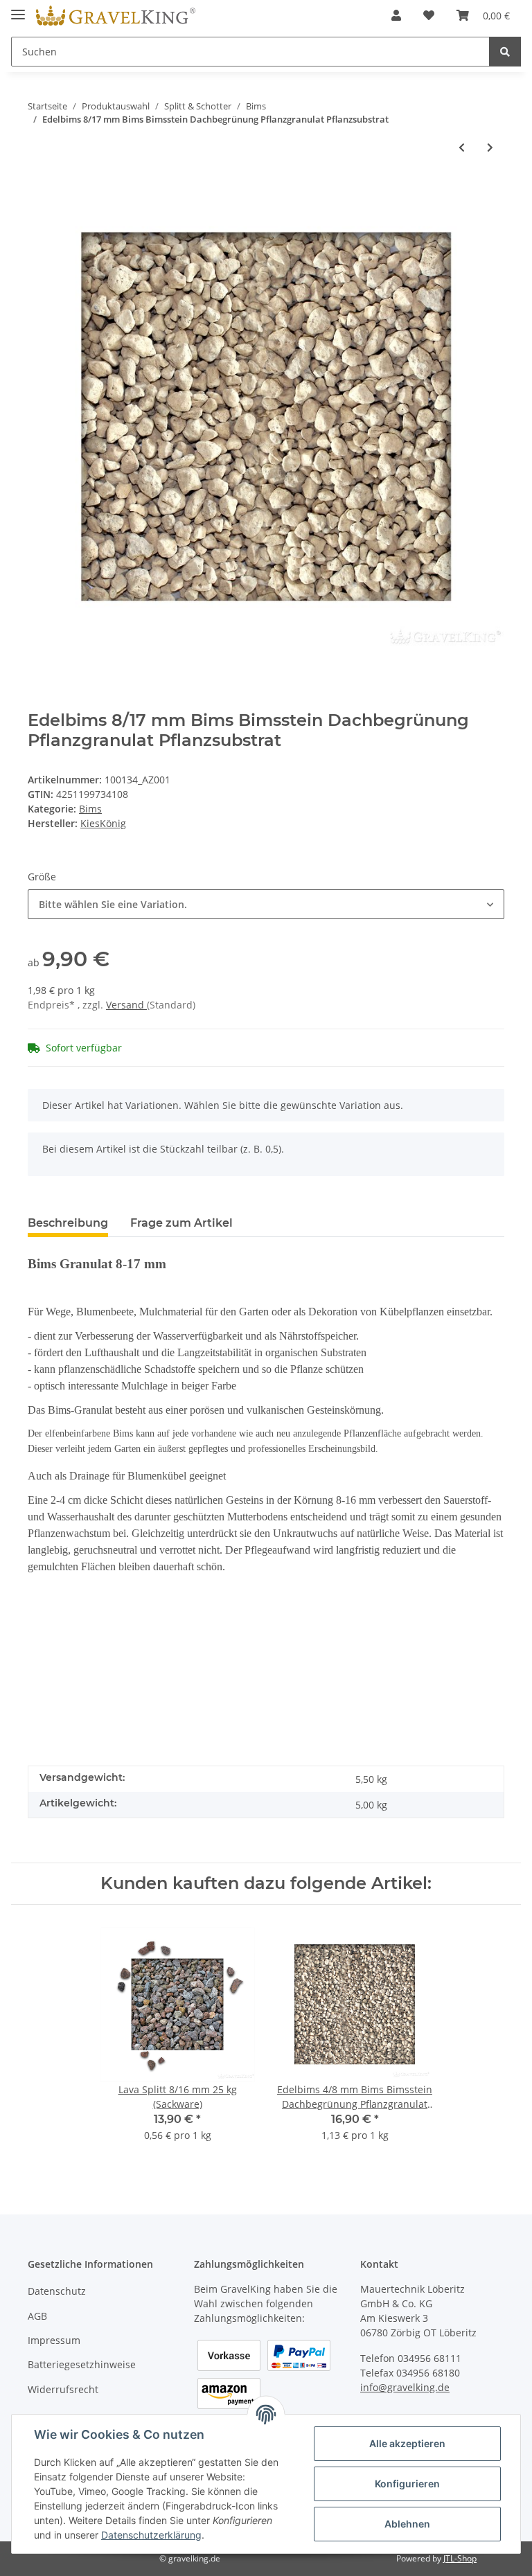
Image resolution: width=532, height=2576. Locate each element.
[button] (396, 15)
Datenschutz (57, 2291)
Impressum (54, 2340)
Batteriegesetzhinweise (82, 2364)
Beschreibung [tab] (68, 1223)
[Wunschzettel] (429, 15)
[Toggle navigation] (18, 9)
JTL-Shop (460, 2558)
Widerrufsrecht (63, 2389)
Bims (90, 809)
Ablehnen (407, 2524)
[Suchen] (505, 52)
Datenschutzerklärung (151, 2535)
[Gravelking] (116, 16)
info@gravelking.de (405, 2387)
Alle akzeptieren (407, 2443)
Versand (126, 1005)
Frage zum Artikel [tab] (181, 1223)
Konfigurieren (407, 2484)
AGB (37, 2316)
